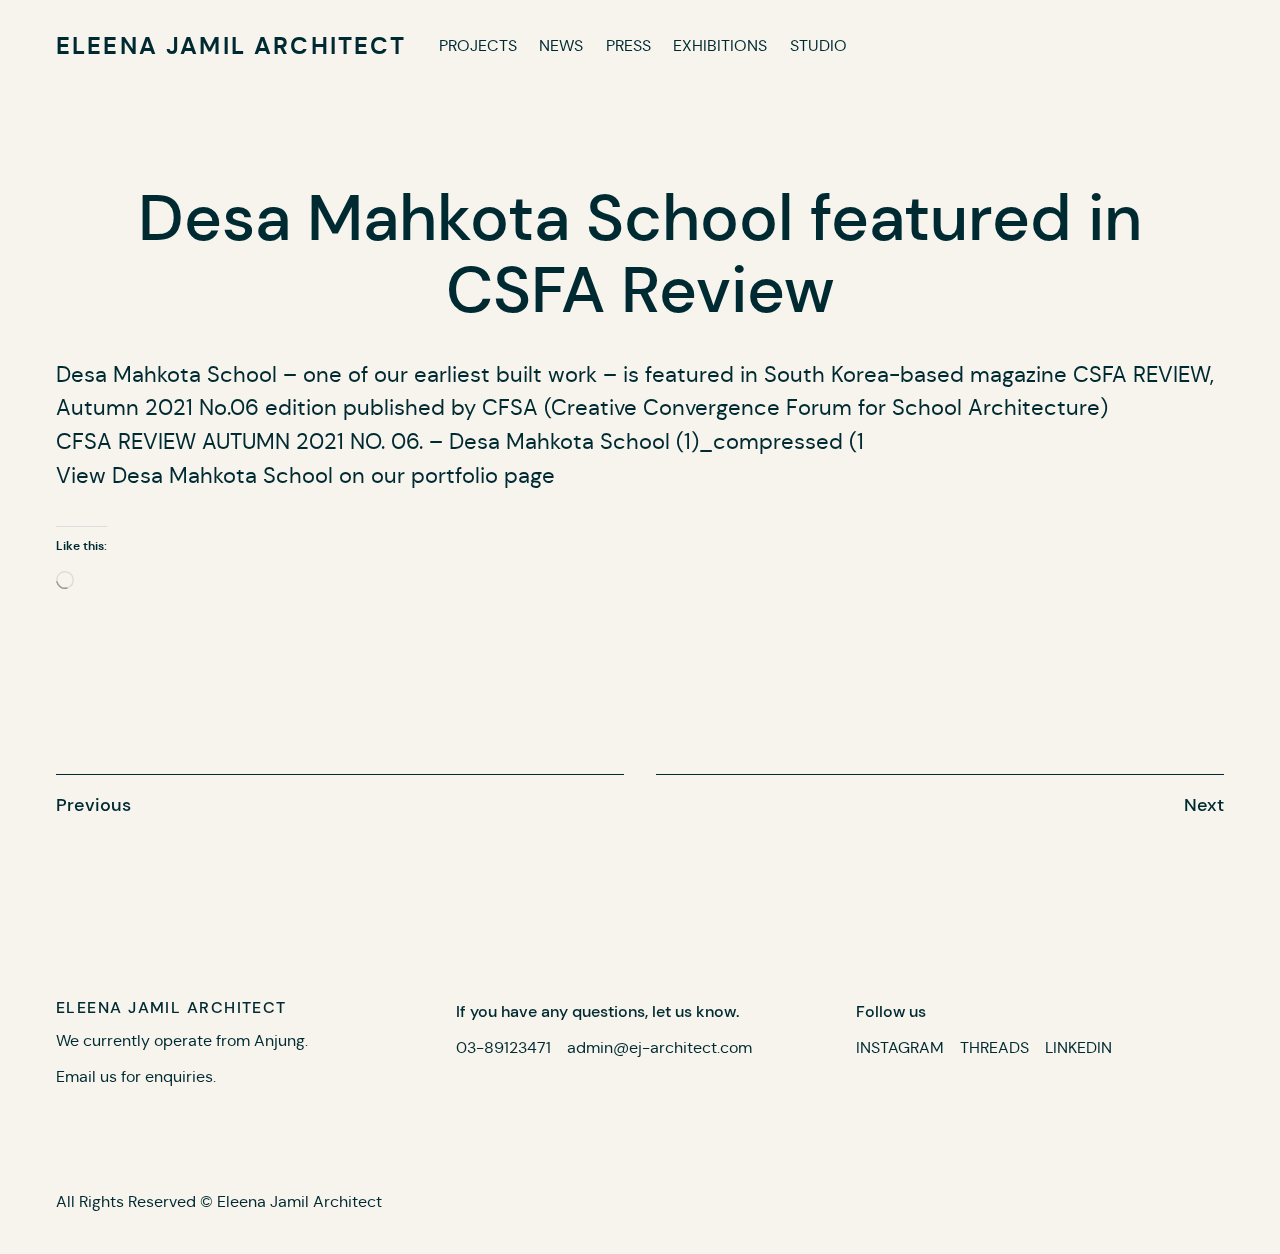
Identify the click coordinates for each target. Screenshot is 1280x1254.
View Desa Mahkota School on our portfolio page (305, 475)
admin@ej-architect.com (659, 1047)
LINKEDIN (1078, 1047)
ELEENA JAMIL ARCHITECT (231, 46)
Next (1204, 805)
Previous (93, 805)
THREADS (994, 1047)
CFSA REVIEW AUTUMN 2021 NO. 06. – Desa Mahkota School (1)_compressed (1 (460, 441)
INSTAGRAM (900, 1047)
